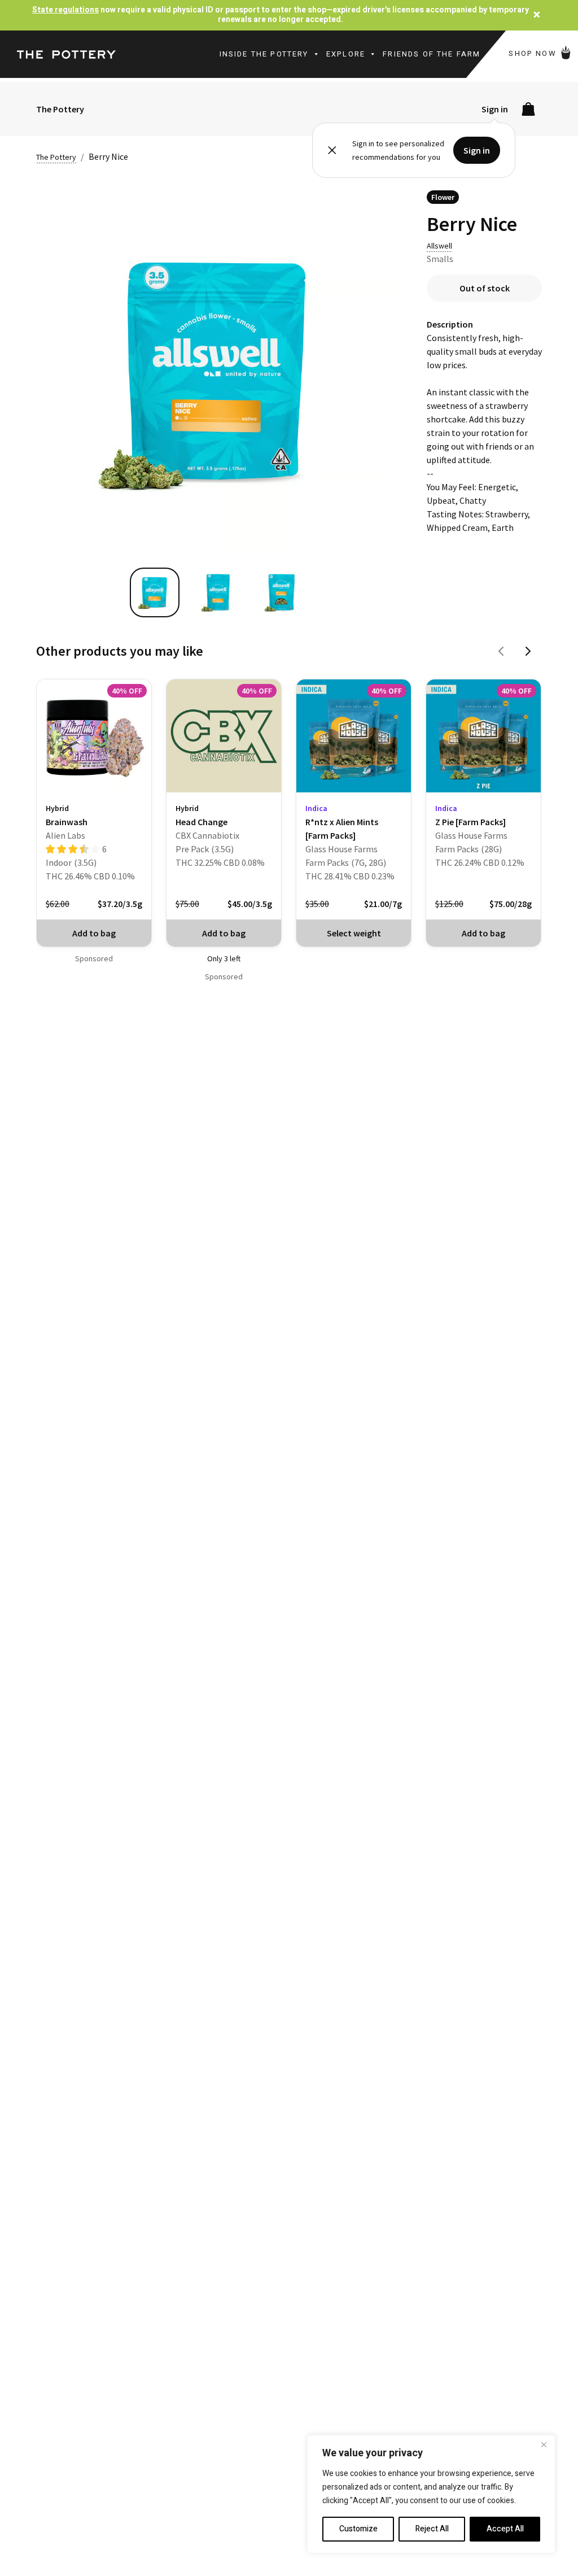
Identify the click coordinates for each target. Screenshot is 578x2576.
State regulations (65, 10)
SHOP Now (534, 53)
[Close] (544, 2444)
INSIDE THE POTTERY (264, 54)
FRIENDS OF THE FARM (432, 54)
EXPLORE (346, 54)
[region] (431, 2494)
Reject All (432, 2529)
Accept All (505, 2529)
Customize (358, 2529)
